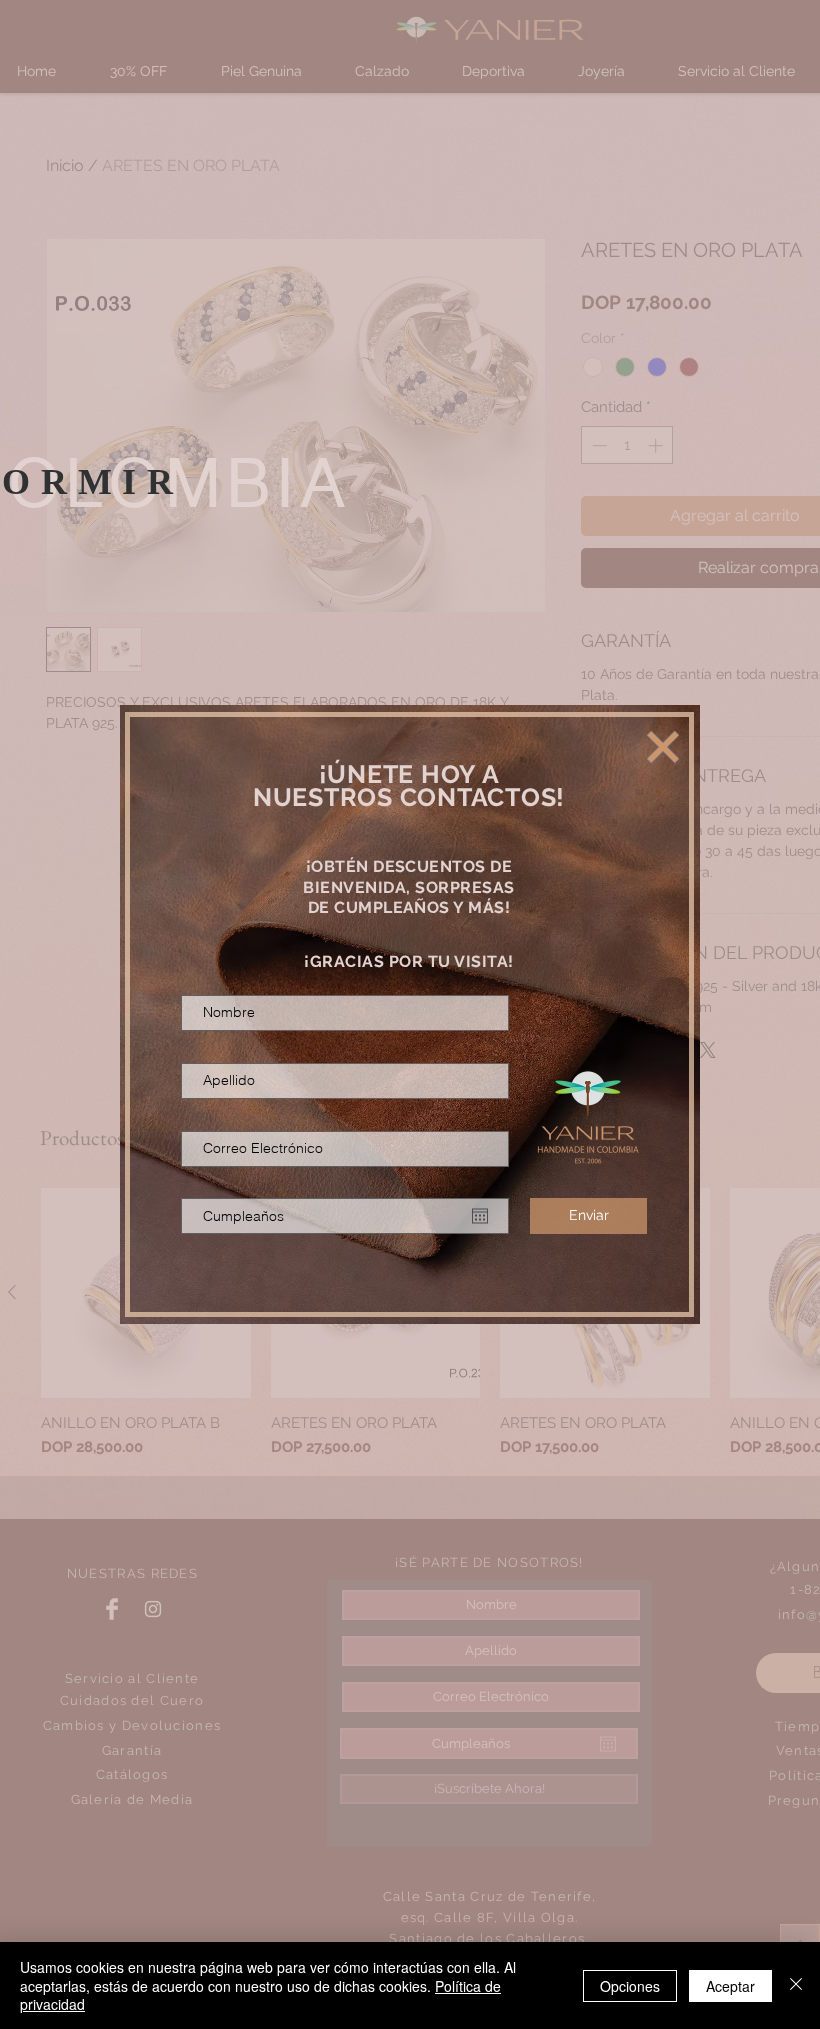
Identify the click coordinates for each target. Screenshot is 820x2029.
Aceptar (730, 1986)
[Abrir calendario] (480, 1216)
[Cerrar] (796, 1985)
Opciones (630, 1986)
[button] (663, 747)
